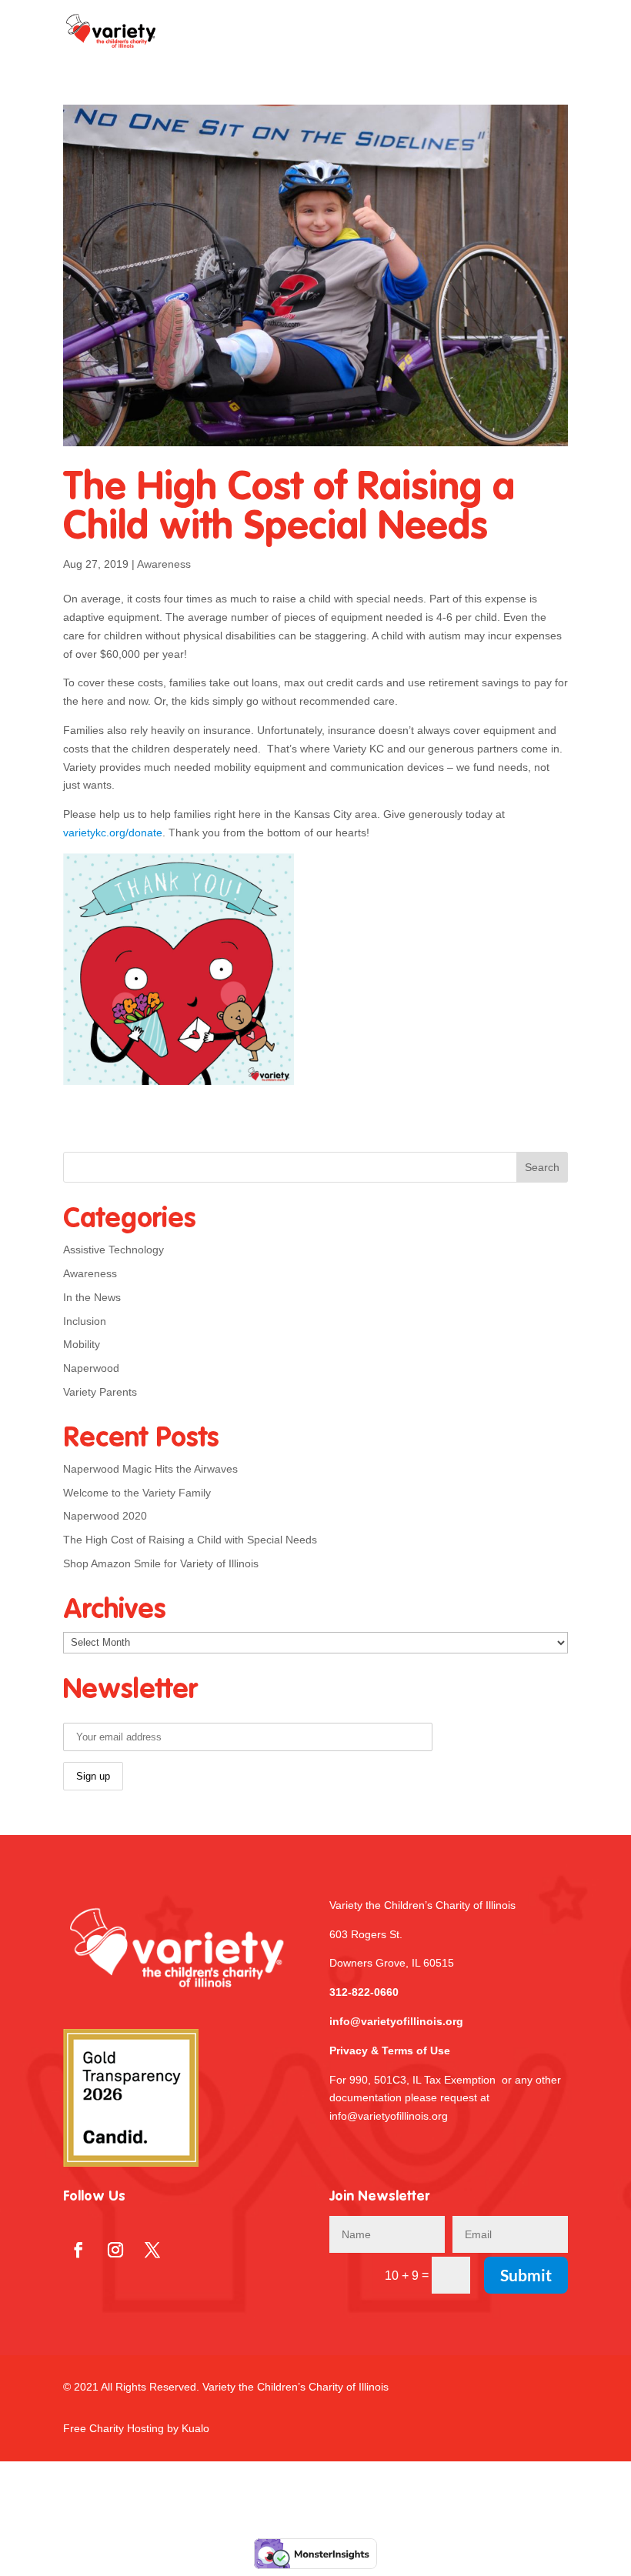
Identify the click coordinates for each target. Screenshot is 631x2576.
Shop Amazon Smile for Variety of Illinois (161, 1563)
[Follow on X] (152, 2250)
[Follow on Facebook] (78, 2250)
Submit (526, 2275)
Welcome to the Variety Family (137, 1493)
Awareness (164, 564)
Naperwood (91, 1368)
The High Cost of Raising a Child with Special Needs (289, 509)
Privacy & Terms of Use (390, 2050)
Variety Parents (100, 1392)
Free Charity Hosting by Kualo (136, 2428)
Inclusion (85, 1321)
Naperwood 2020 (105, 1516)
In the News (92, 1297)
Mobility (82, 1344)
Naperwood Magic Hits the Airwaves (150, 1469)
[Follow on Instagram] (115, 2250)
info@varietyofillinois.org (396, 2021)
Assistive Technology (114, 1250)
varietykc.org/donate (113, 833)
